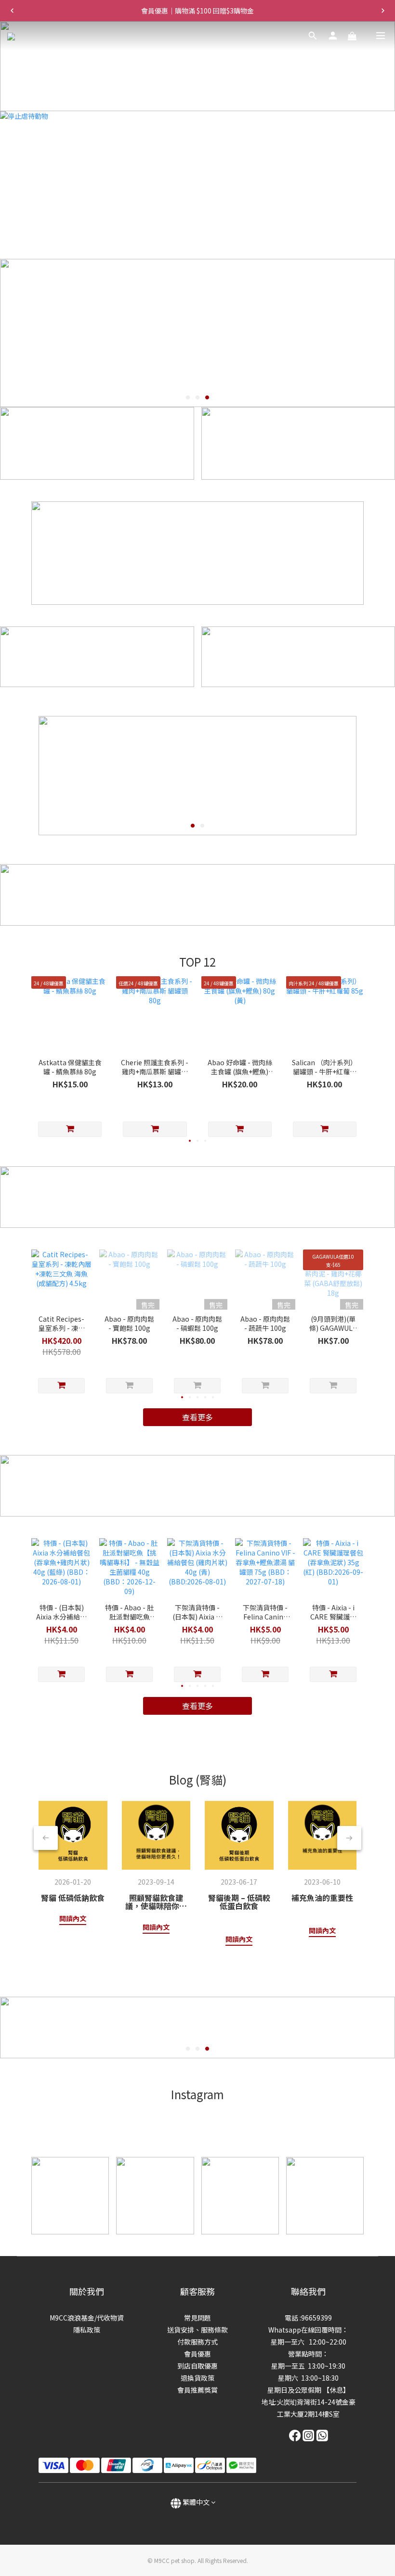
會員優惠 (197, 2354)
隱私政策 (87, 2330)
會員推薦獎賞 (197, 2390)
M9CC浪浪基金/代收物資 (87, 2318)
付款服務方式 (197, 2342)
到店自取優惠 (197, 2366)
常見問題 (197, 2318)
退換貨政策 (197, 2378)
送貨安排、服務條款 (197, 2330)
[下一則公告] (383, 11)
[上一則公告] (12, 11)
